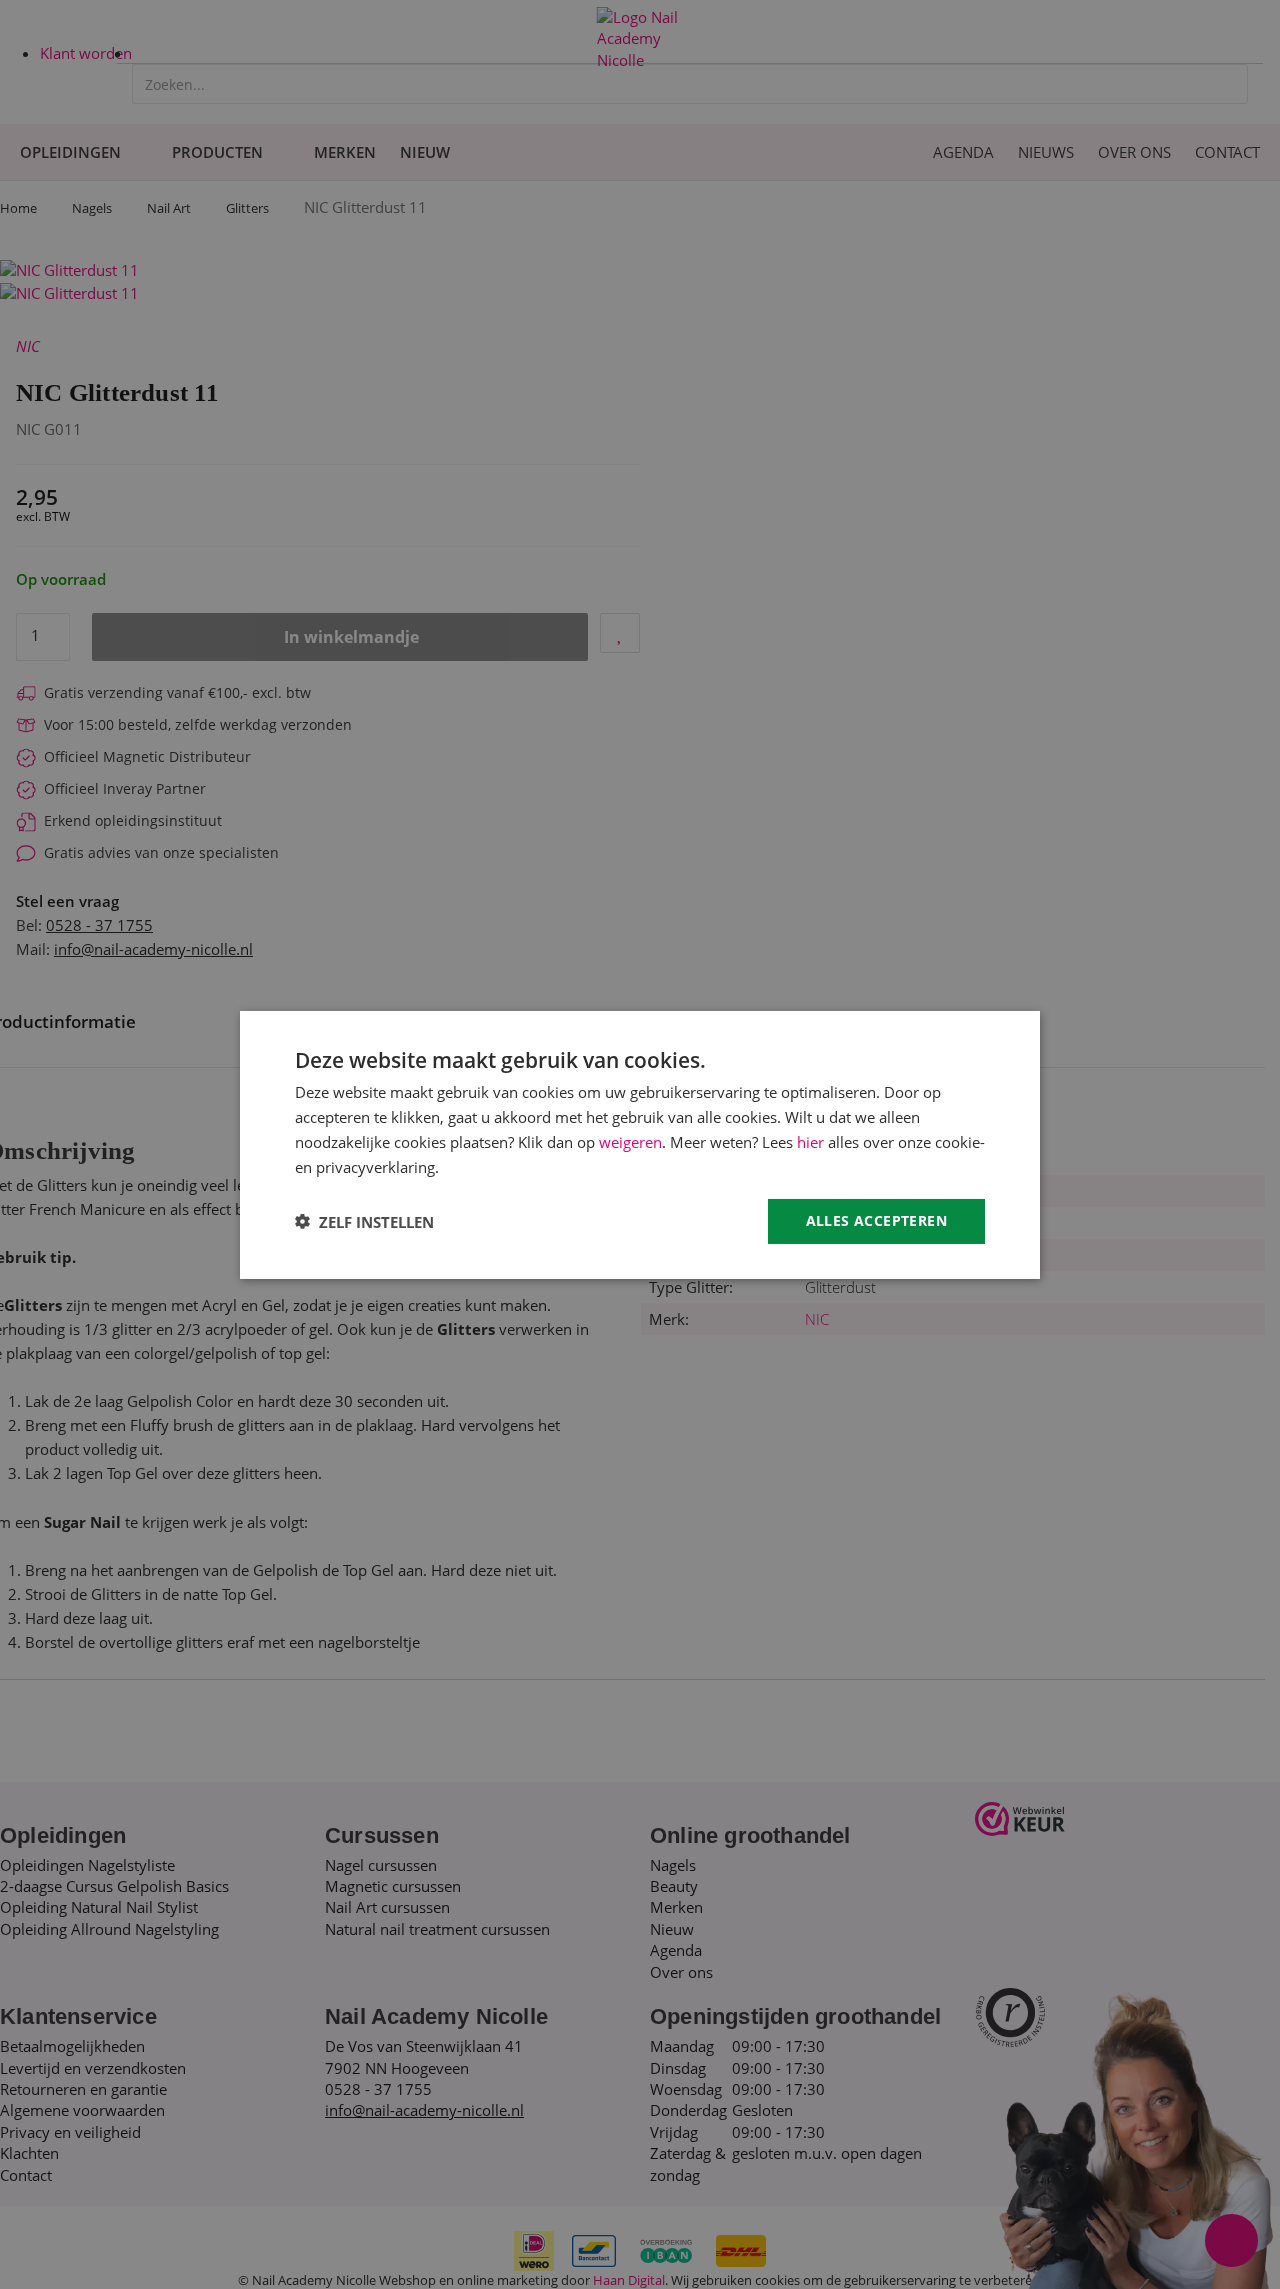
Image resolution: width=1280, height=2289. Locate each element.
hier (810, 1141)
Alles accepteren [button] (876, 1220)
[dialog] (640, 1144)
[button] (364, 1221)
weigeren (630, 1141)
